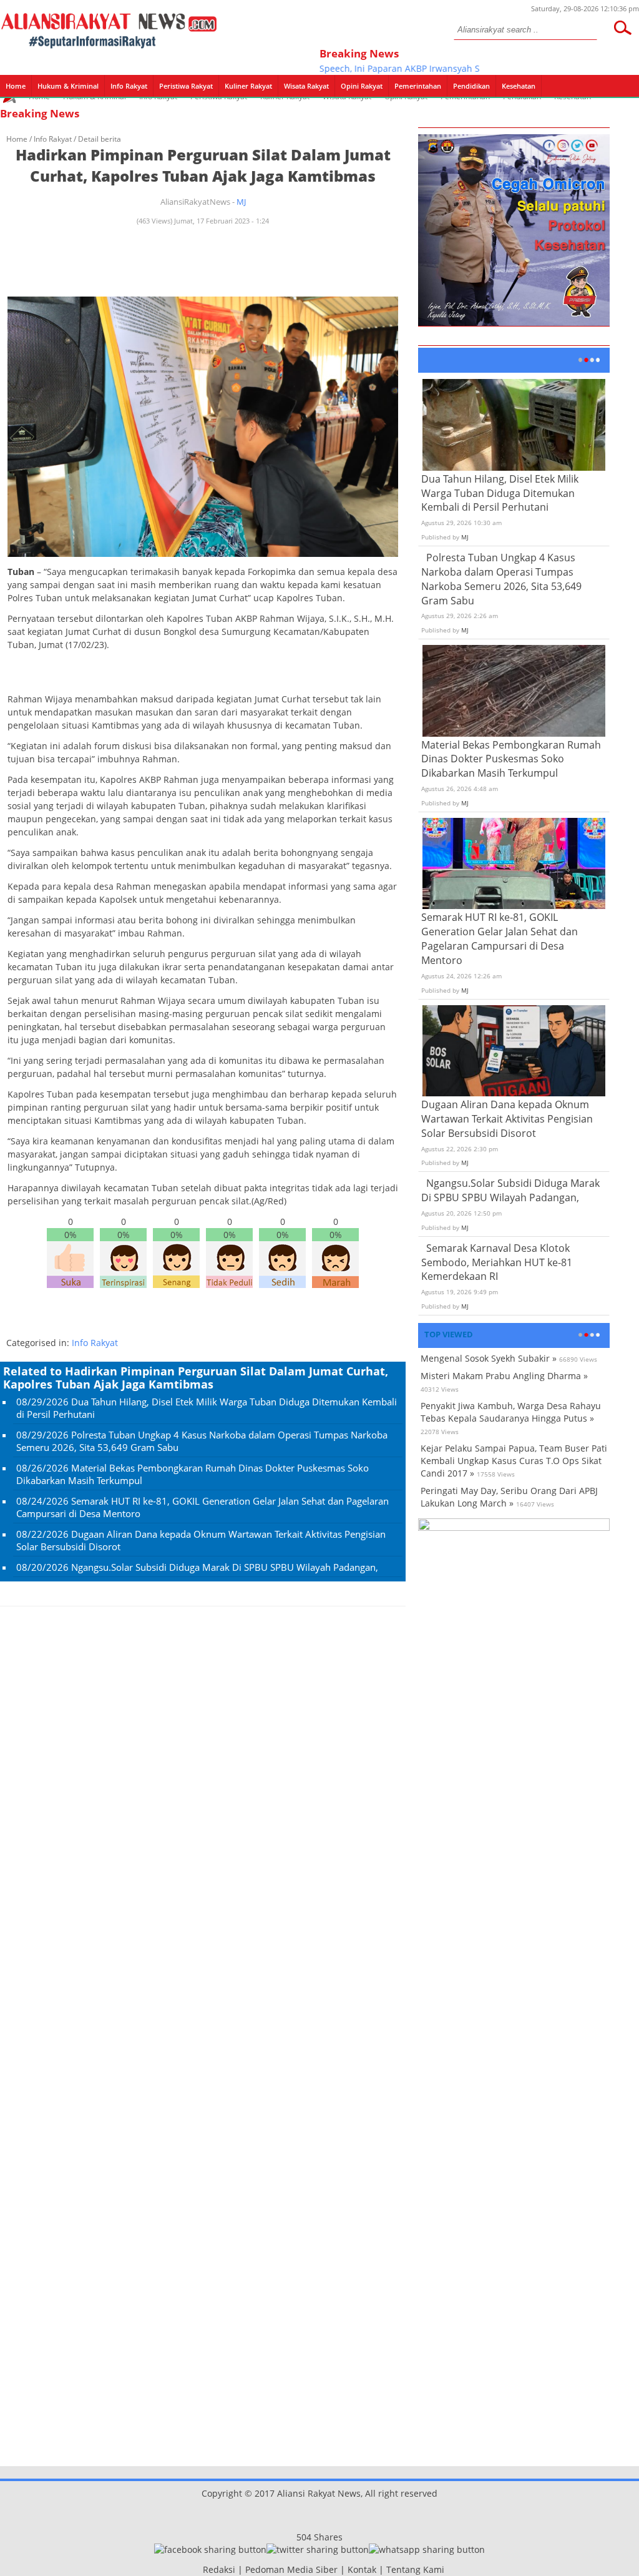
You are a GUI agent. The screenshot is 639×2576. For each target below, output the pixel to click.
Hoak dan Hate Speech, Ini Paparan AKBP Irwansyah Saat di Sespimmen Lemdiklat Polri (416, 68)
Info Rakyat (129, 86)
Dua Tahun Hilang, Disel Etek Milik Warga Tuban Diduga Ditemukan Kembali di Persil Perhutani (500, 493)
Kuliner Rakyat (248, 86)
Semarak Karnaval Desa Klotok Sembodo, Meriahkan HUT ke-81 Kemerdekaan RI (497, 1262)
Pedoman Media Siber (291, 2569)
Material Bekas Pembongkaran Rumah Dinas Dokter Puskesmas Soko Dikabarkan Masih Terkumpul (511, 759)
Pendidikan (471, 86)
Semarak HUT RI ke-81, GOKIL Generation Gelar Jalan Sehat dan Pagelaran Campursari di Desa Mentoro (500, 939)
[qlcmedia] (199, 2569)
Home (16, 86)
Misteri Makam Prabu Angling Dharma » (504, 1376)
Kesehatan (519, 86)
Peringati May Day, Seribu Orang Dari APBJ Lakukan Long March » (509, 1497)
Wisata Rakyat (306, 86)
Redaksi (219, 2569)
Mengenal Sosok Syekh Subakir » (489, 1358)
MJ (241, 202)
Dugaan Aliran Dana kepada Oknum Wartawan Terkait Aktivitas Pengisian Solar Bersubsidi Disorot (507, 1119)
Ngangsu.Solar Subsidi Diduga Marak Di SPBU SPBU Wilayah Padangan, (225, 1567)
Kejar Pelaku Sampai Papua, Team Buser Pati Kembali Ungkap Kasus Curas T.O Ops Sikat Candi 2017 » (514, 1461)
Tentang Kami (415, 2569)
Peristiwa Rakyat (186, 86)
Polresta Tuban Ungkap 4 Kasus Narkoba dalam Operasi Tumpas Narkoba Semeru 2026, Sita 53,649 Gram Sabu (501, 579)
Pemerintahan (418, 86)
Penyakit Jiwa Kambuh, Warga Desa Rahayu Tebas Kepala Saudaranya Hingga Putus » (511, 1412)
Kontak (362, 2569)
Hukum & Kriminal (68, 86)
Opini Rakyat (362, 86)
